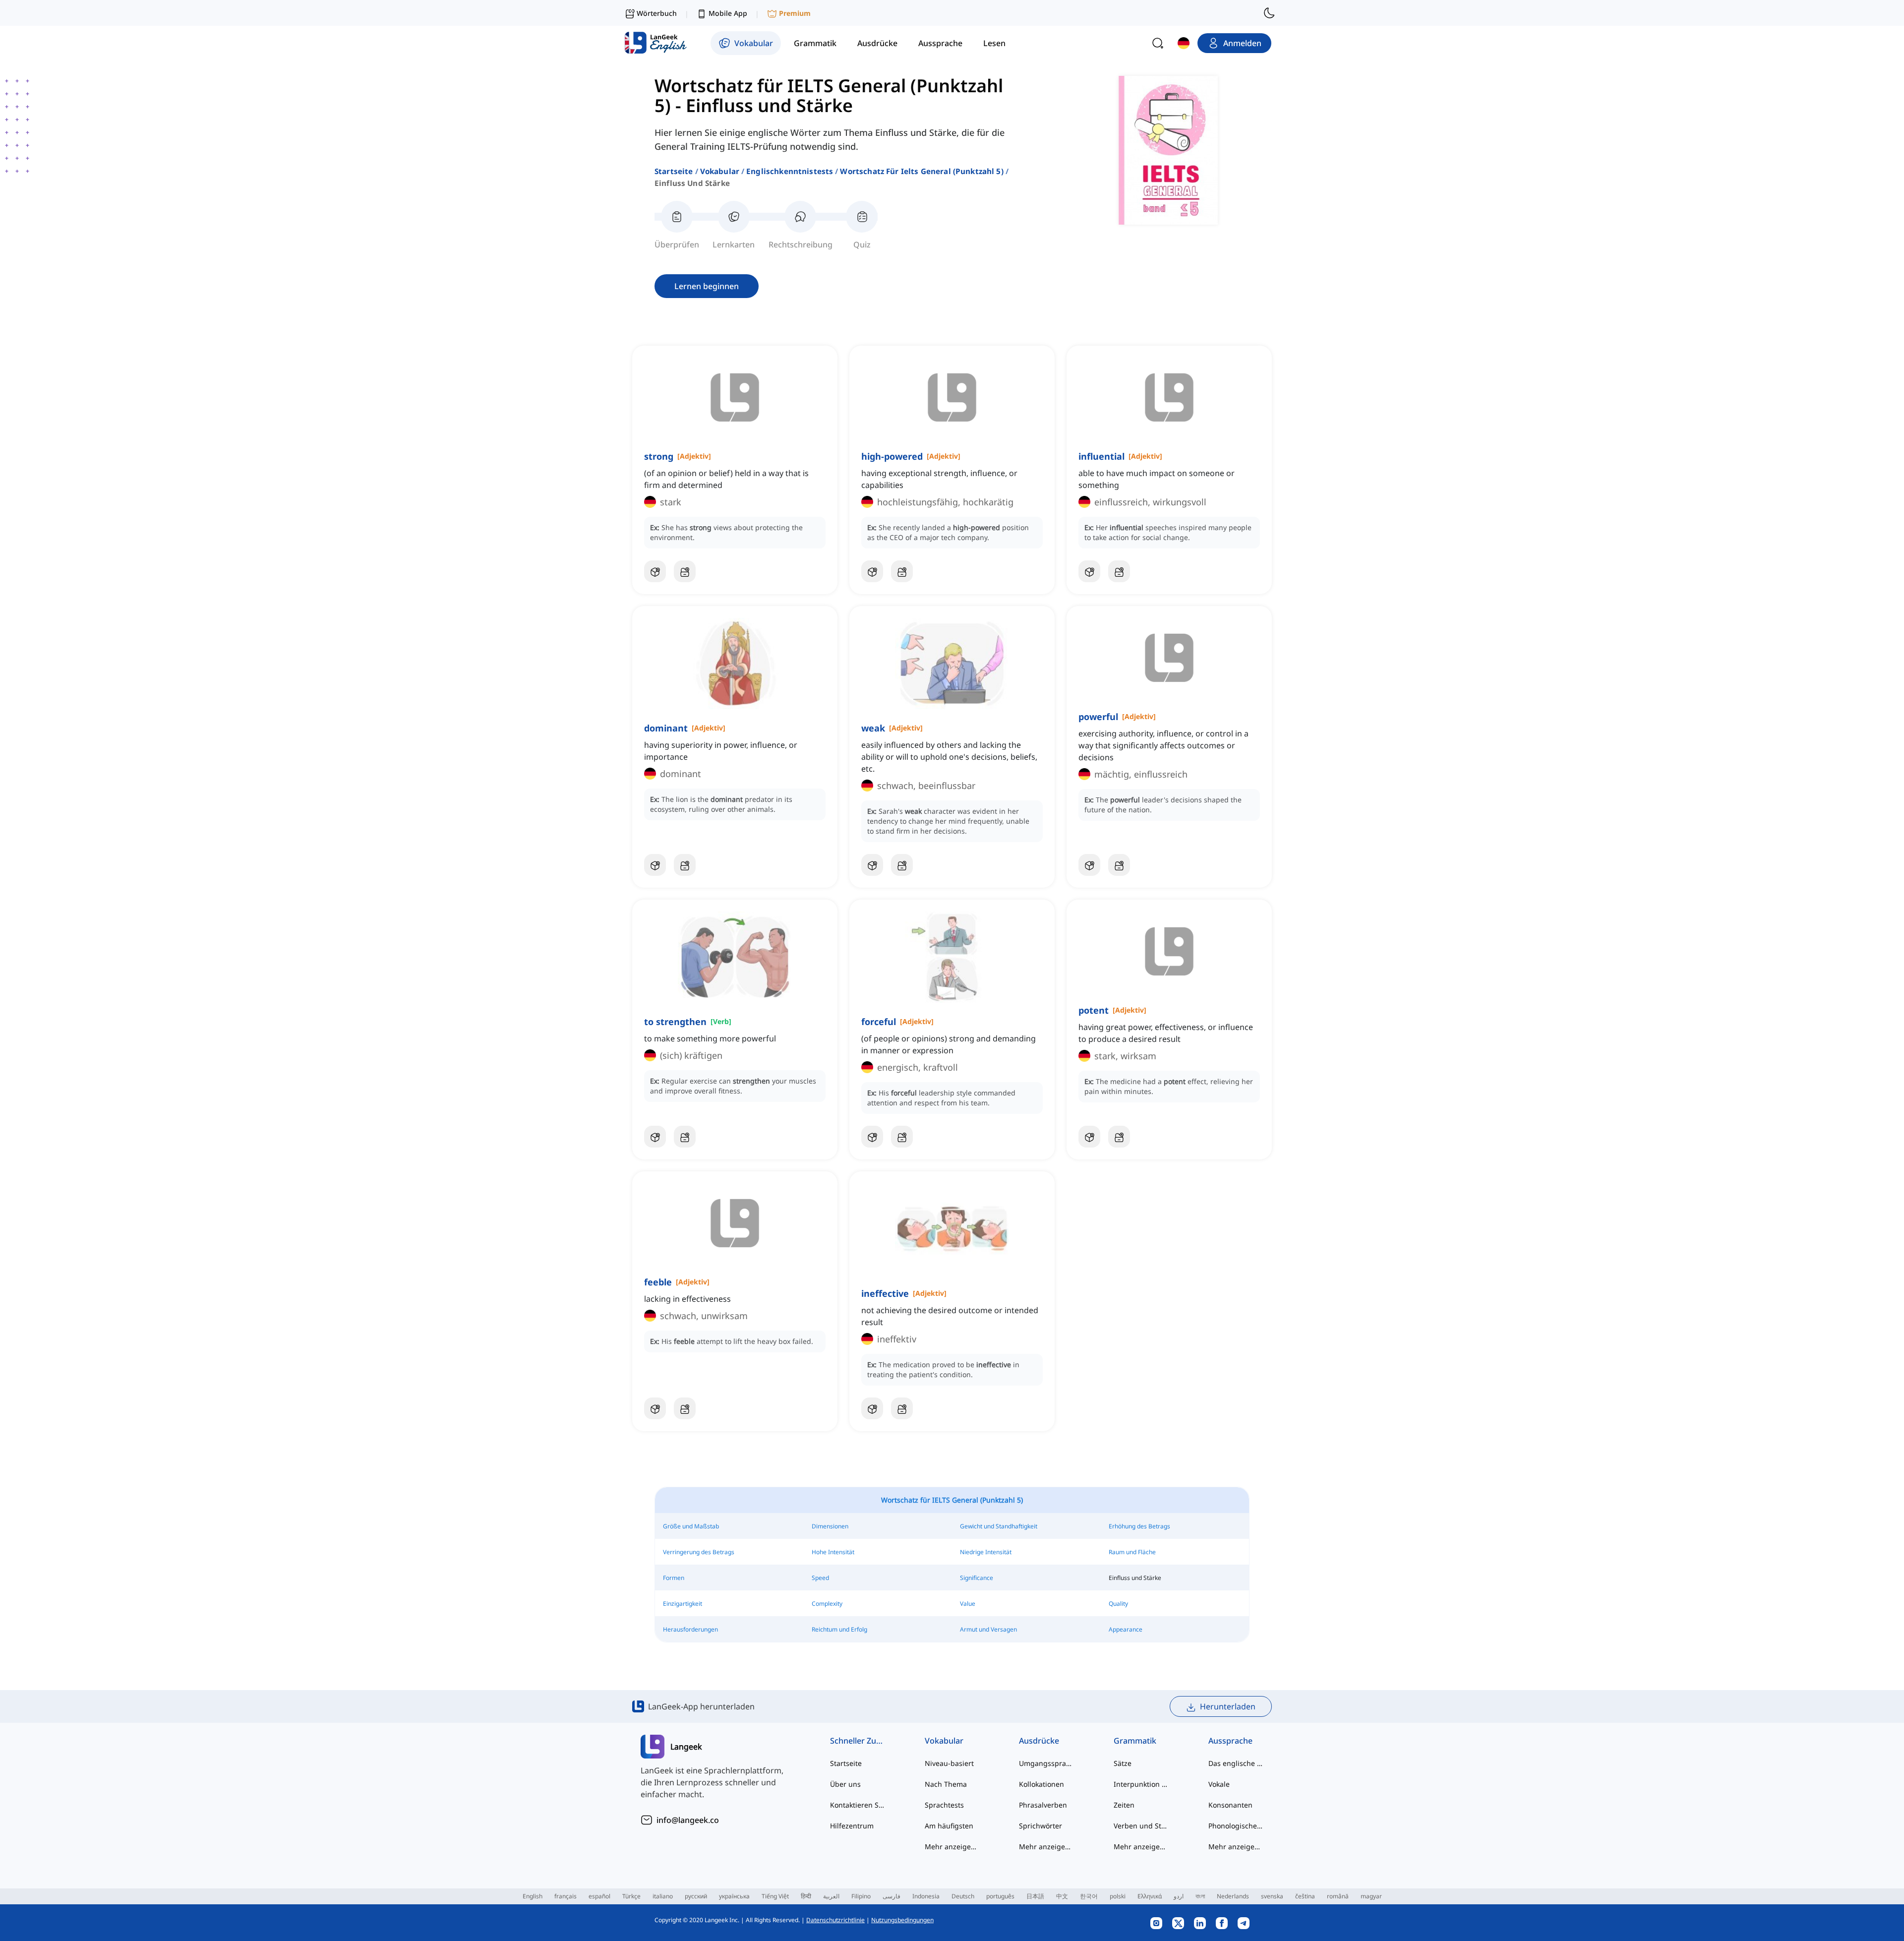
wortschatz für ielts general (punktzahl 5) (922, 171)
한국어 (1089, 1896)
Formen (674, 1578)
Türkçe (631, 1896)
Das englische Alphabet (1236, 1763)
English (533, 1896)
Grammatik (1135, 1741)
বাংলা (1200, 1896)
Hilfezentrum (852, 1826)
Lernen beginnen (707, 286)
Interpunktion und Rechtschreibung (1141, 1784)
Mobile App (728, 13)
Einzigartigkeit (683, 1604)
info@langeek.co (688, 1820)
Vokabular (720, 171)
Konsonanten (1230, 1805)
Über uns (845, 1784)
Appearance (1126, 1629)
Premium (795, 13)
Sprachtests (944, 1805)
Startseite (674, 171)
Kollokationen (1041, 1784)
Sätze (1123, 1763)
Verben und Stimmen (1141, 1826)
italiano (663, 1896)
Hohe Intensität (833, 1552)
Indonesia (926, 1896)
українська (734, 1896)
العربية (831, 1896)
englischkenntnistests (790, 171)
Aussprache (1230, 1741)
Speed (820, 1578)
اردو (1179, 1896)
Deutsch (963, 1896)
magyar (1371, 1896)
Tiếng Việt (775, 1896)
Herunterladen (1228, 1706)
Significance (977, 1578)
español (599, 1896)
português (1000, 1896)
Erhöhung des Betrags (1139, 1526)
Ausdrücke (1039, 1741)
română (1338, 1896)
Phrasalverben (1043, 1805)
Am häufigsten (949, 1826)
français (565, 1896)
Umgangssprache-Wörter (1046, 1763)
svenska (1272, 1896)
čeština (1305, 1896)
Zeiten (1124, 1805)
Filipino (861, 1896)
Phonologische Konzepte (1236, 1826)
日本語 (1035, 1896)
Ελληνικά (1150, 1896)
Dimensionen (830, 1526)
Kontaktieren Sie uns (858, 1805)
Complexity (827, 1604)
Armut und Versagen (988, 1629)
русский (696, 1896)
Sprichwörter (1041, 1826)
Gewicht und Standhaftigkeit (999, 1526)
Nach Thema (946, 1784)
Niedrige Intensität (986, 1552)
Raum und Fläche (1132, 1552)
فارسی (892, 1896)
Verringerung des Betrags (699, 1552)
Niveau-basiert (949, 1763)
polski (1118, 1896)
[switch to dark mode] (1269, 13)
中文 (1062, 1896)
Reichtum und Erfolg (839, 1629)
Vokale (1219, 1784)
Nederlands (1233, 1896)
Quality (1118, 1604)
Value (968, 1604)
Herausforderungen (690, 1629)
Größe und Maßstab (691, 1526)
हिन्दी (806, 1896)
